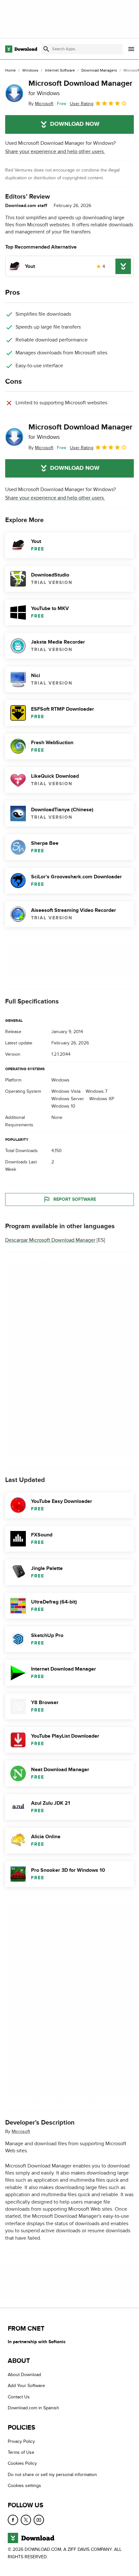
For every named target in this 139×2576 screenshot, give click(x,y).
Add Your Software (26, 2386)
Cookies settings (24, 2486)
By (41, 104)
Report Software (75, 1199)
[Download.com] (21, 49)
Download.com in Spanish (33, 2408)
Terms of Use (21, 2452)
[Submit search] (46, 49)
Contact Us (19, 2397)
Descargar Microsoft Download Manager (50, 1240)
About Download (24, 2375)
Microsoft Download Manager (80, 88)
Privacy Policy (21, 2441)
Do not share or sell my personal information (52, 2474)
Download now (75, 124)
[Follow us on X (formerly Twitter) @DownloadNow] (26, 2520)
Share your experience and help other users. (55, 152)
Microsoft (21, 2132)
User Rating (82, 104)
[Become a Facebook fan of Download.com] (13, 2520)
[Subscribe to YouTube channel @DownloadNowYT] (39, 2520)
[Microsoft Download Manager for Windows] (14, 93)
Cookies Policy (22, 2463)
